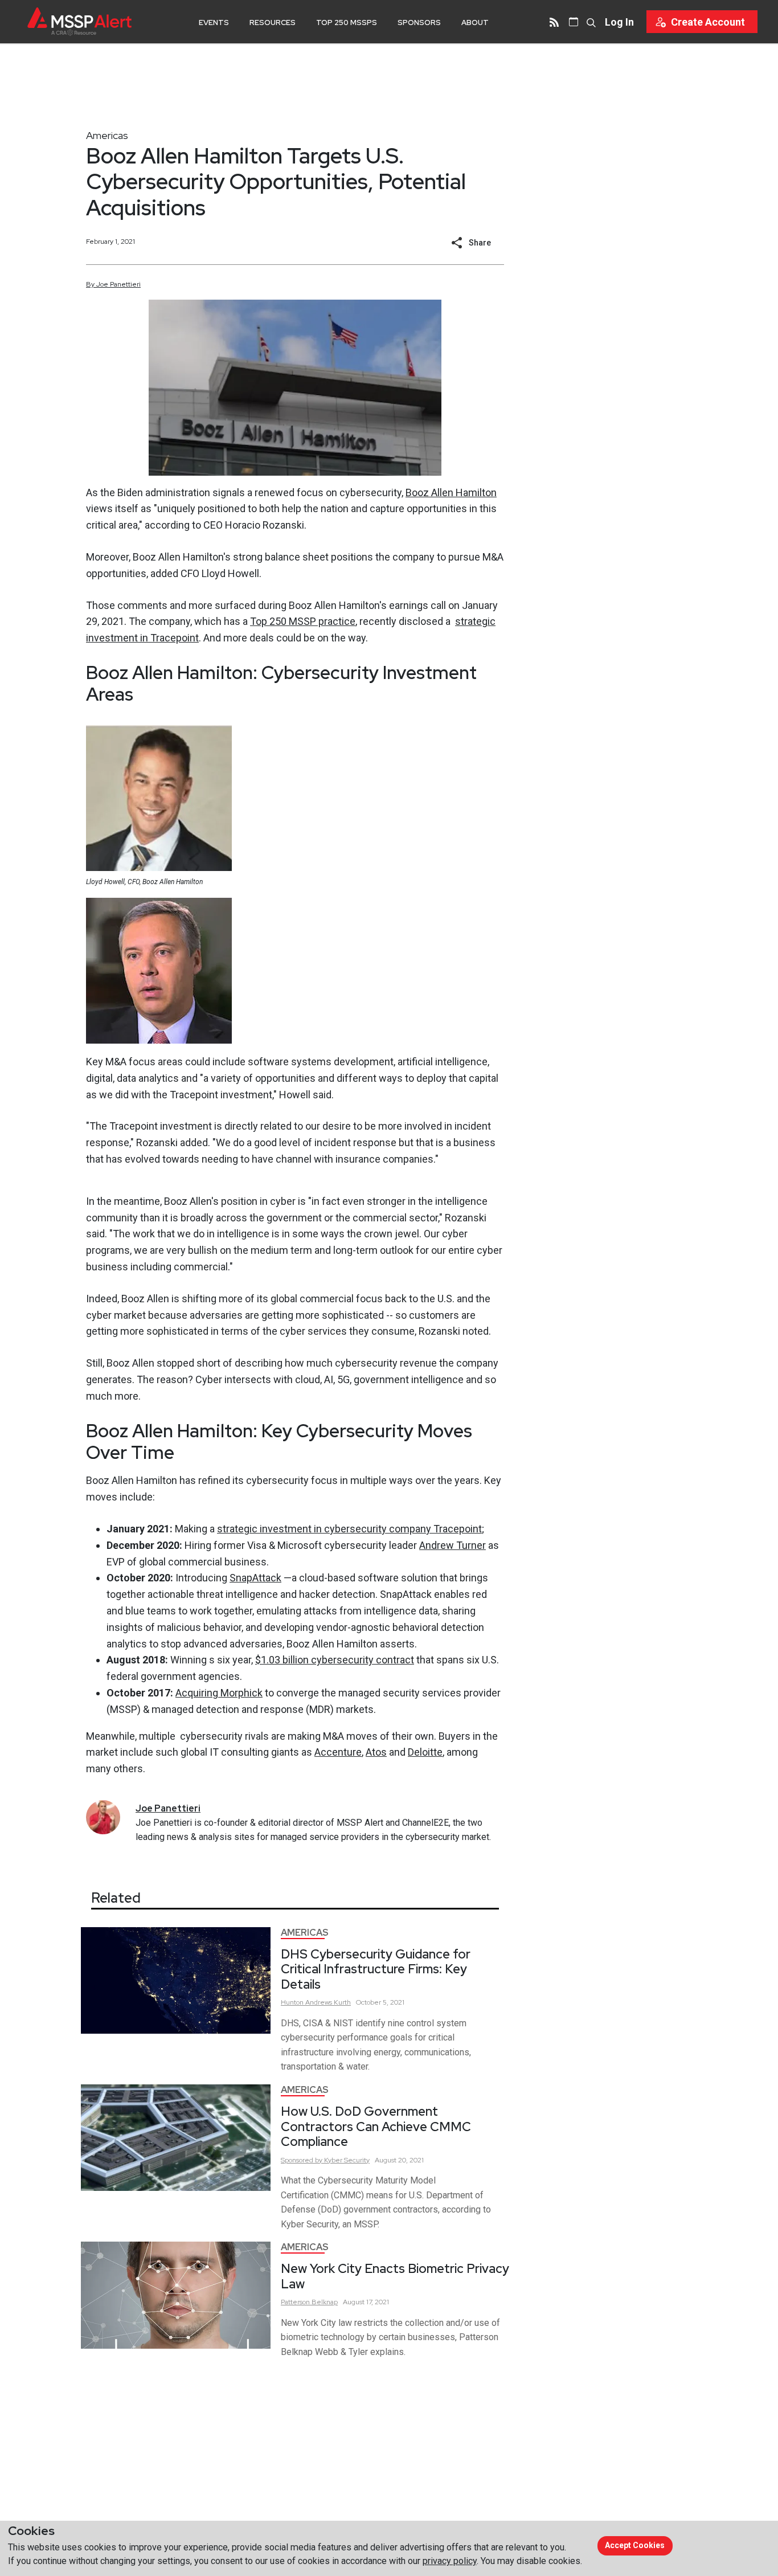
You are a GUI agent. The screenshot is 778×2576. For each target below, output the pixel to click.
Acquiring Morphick (219, 1693)
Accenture (338, 1752)
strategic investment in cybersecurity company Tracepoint (349, 1529)
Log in (619, 22)
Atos (376, 1752)
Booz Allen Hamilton (451, 492)
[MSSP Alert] (79, 21)
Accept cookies (635, 2545)
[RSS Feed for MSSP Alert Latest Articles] (554, 22)
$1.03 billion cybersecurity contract (335, 1660)
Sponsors (419, 23)
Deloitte (425, 1752)
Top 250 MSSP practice (303, 621)
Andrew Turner (453, 1545)
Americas (107, 135)
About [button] (475, 23)
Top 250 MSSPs (347, 23)
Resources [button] (273, 23)
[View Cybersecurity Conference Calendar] (574, 22)
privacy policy (450, 2561)
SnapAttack (255, 1578)
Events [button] (214, 23)
